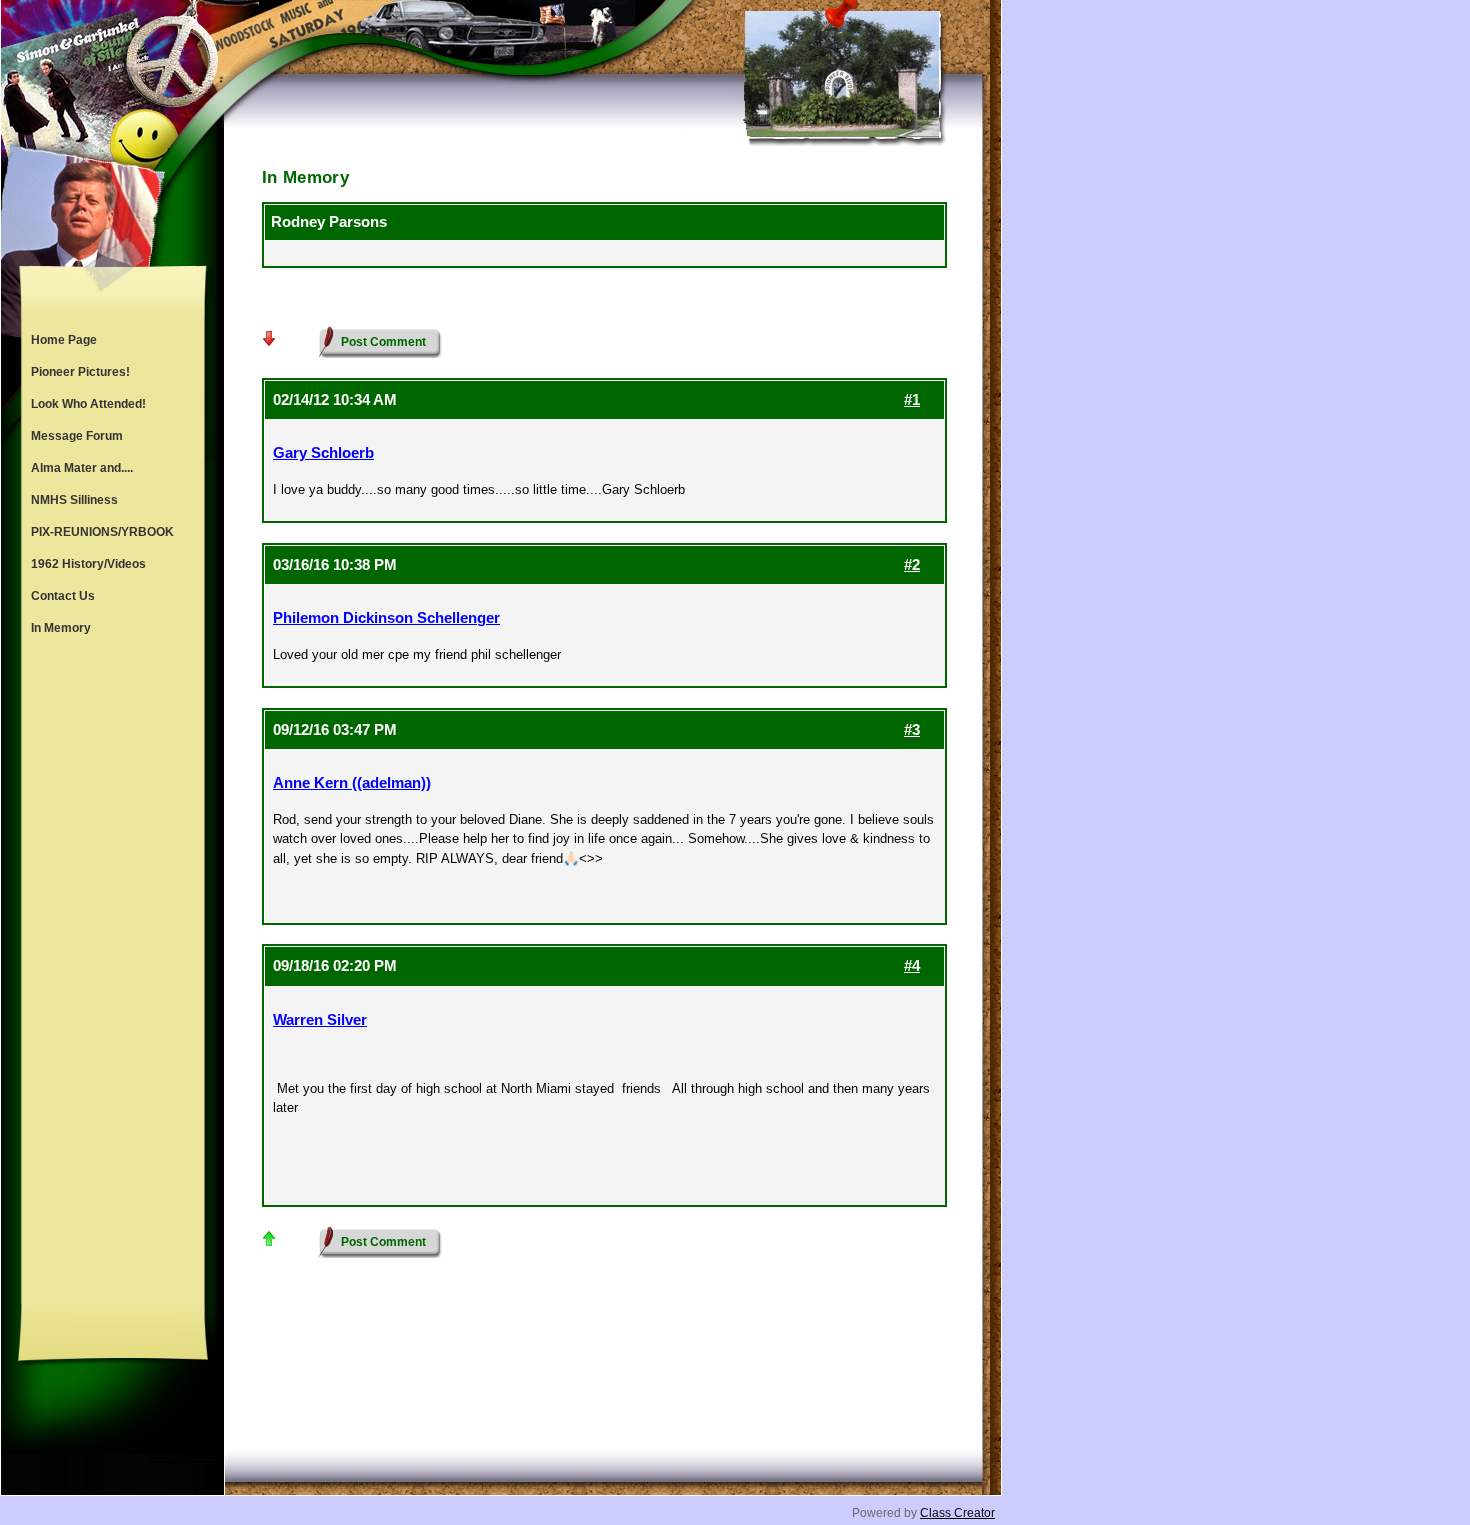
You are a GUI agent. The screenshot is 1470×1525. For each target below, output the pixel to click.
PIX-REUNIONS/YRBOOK (102, 532)
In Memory (61, 628)
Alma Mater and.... (82, 468)
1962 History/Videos (88, 564)
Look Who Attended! (88, 404)
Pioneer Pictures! (80, 372)
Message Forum (77, 436)
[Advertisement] (113, 974)
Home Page (64, 340)
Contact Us (63, 596)
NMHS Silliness (74, 500)
